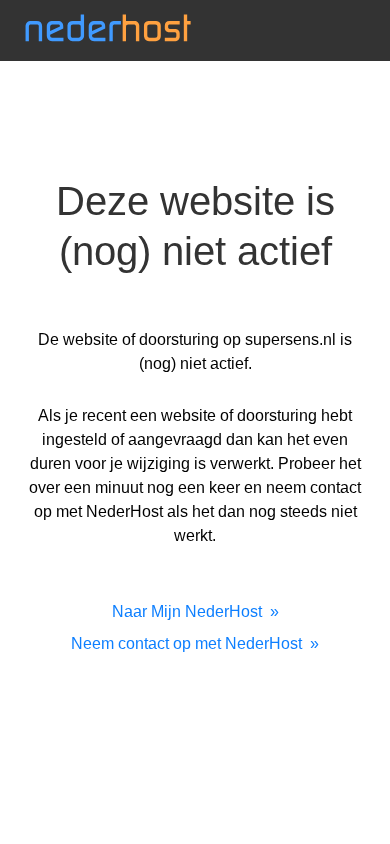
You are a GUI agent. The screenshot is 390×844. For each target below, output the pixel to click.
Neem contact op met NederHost (186, 643)
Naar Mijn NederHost (187, 611)
